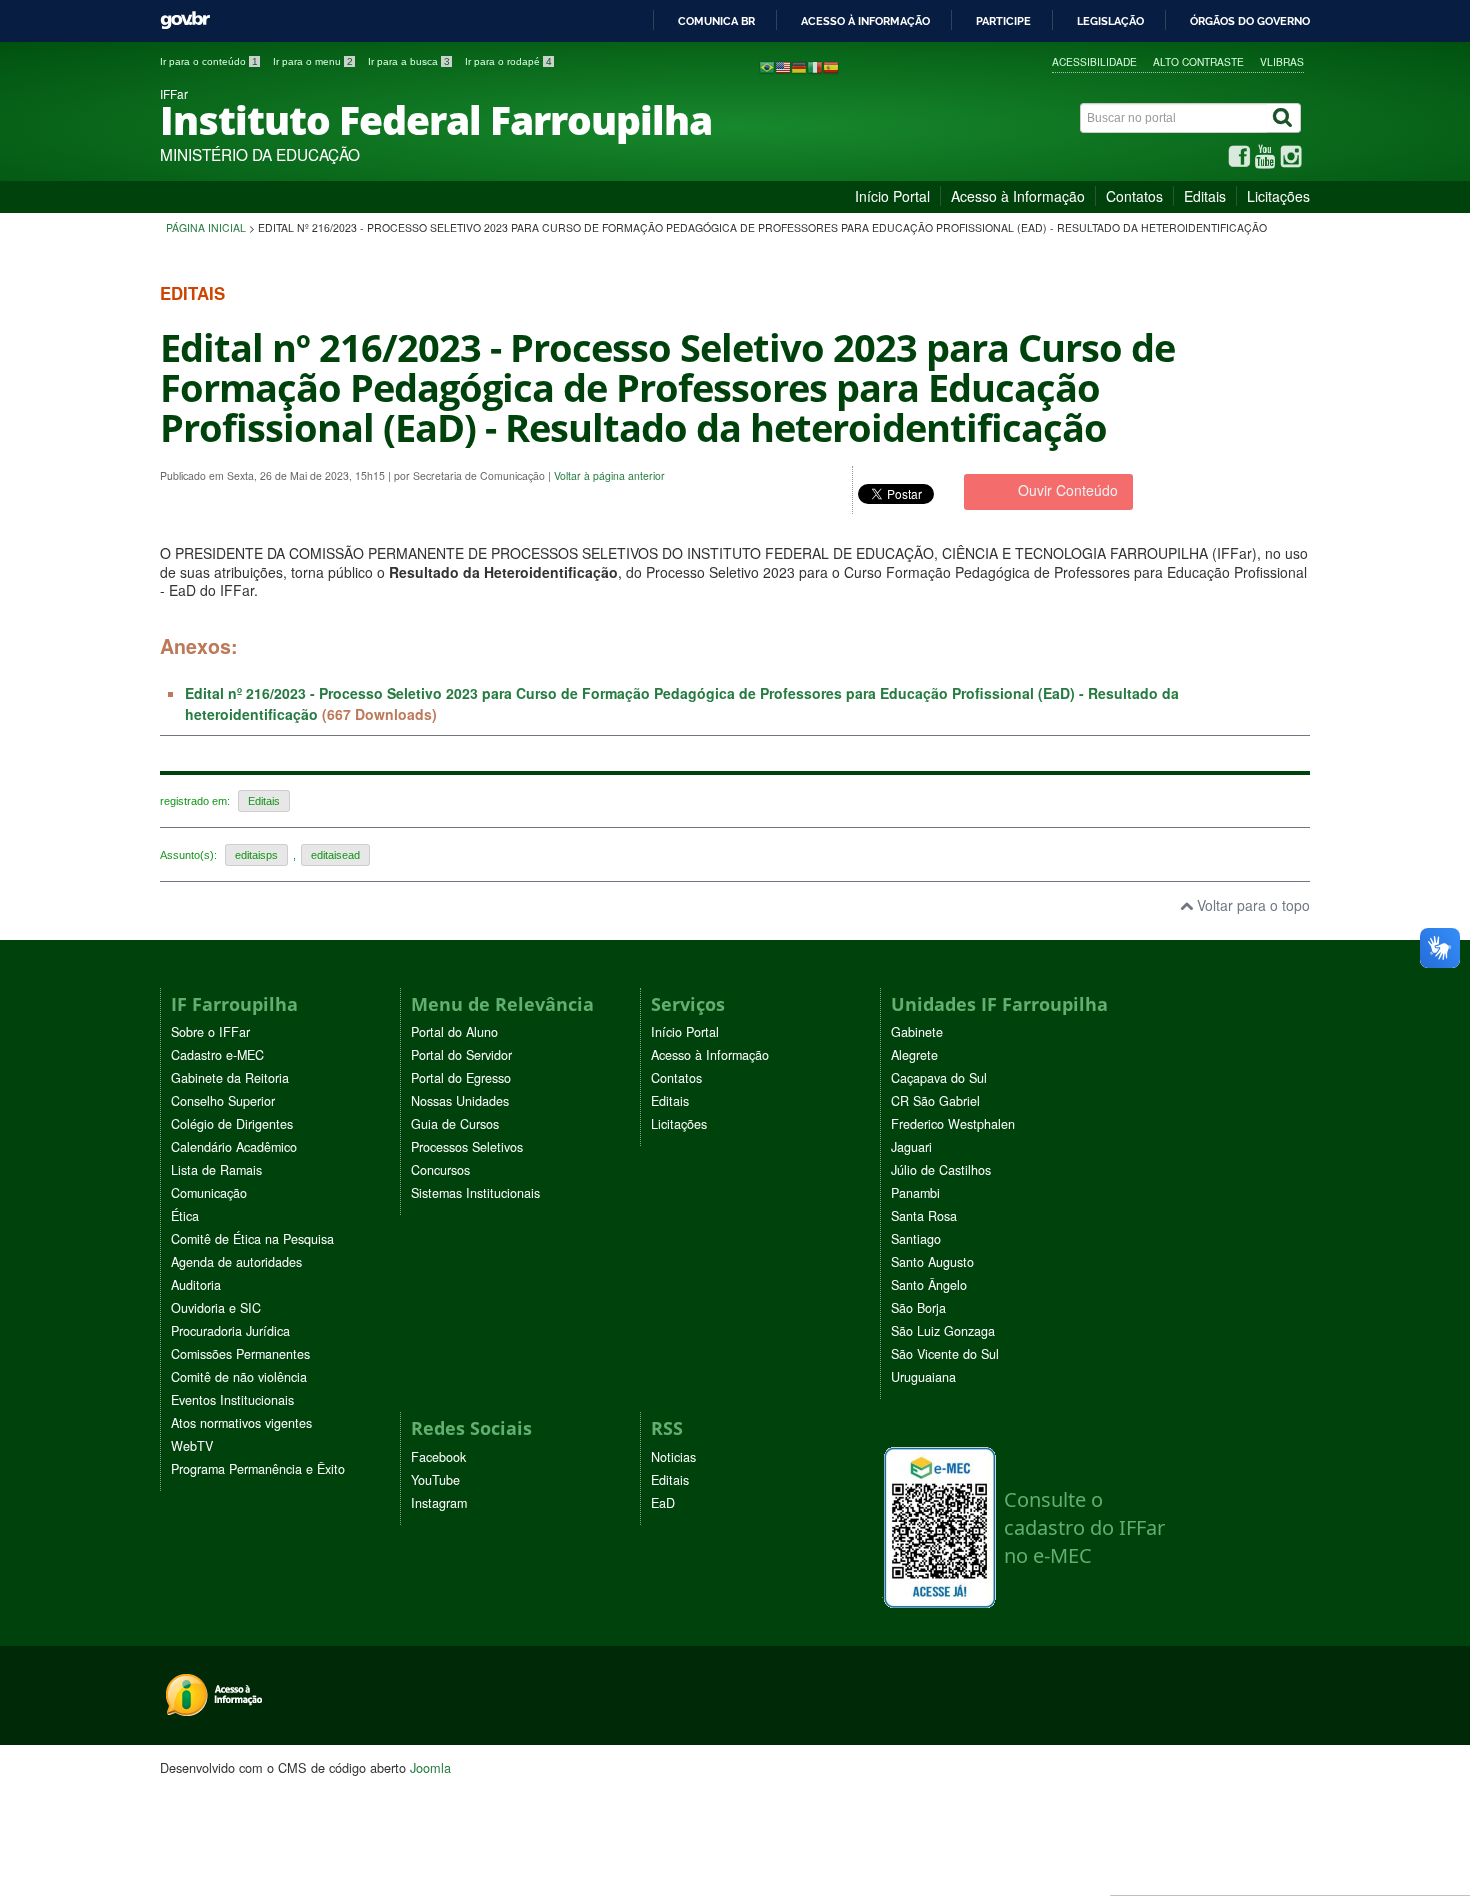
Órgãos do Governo (1250, 21)
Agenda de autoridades (236, 1262)
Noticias (673, 1457)
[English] (783, 66)
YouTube (435, 1480)
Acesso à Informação (1018, 196)
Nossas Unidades (460, 1101)
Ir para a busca (409, 61)
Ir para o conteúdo (209, 61)
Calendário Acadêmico (234, 1147)
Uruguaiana (923, 1377)
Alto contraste (1198, 61)
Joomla (430, 1767)
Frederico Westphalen (953, 1124)
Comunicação (209, 1193)
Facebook (438, 1457)
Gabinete (917, 1032)
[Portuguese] (767, 66)
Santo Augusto (932, 1262)
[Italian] (815, 66)
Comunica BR (716, 21)
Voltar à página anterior (609, 475)
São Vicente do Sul (945, 1354)
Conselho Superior (223, 1101)
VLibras (1282, 61)
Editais (1205, 196)
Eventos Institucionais (232, 1400)
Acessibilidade (1094, 61)
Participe (1003, 21)
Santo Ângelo (929, 1285)
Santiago (916, 1239)
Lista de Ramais (216, 1170)
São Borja (918, 1308)
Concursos (440, 1170)
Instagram (439, 1503)
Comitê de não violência (239, 1377)
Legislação (1110, 21)
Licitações (1278, 196)
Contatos (1134, 196)
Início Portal (892, 196)
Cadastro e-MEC (217, 1055)
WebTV (192, 1446)
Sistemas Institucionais (475, 1193)
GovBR (185, 20)
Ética (185, 1216)
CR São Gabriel (935, 1101)
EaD (663, 1503)
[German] (799, 66)
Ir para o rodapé (508, 61)
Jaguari (911, 1147)
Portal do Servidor (461, 1055)
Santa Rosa (924, 1216)
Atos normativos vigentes (241, 1423)
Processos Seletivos (467, 1147)
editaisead (335, 855)
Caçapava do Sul (939, 1078)
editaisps (256, 855)
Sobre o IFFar (210, 1032)
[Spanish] (831, 66)
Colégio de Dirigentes (232, 1124)
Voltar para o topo (1251, 905)
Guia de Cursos (455, 1124)
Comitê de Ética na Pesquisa (252, 1239)
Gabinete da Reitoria (230, 1078)
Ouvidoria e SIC (216, 1308)
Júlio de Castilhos (941, 1170)
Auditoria (196, 1285)
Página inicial (206, 227)
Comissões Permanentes (240, 1354)
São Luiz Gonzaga (943, 1331)
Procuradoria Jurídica (230, 1331)
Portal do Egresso (461, 1078)
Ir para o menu (313, 61)
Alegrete (914, 1055)
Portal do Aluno (454, 1032)
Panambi (915, 1193)
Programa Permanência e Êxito (258, 1469)
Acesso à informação (865, 21)
